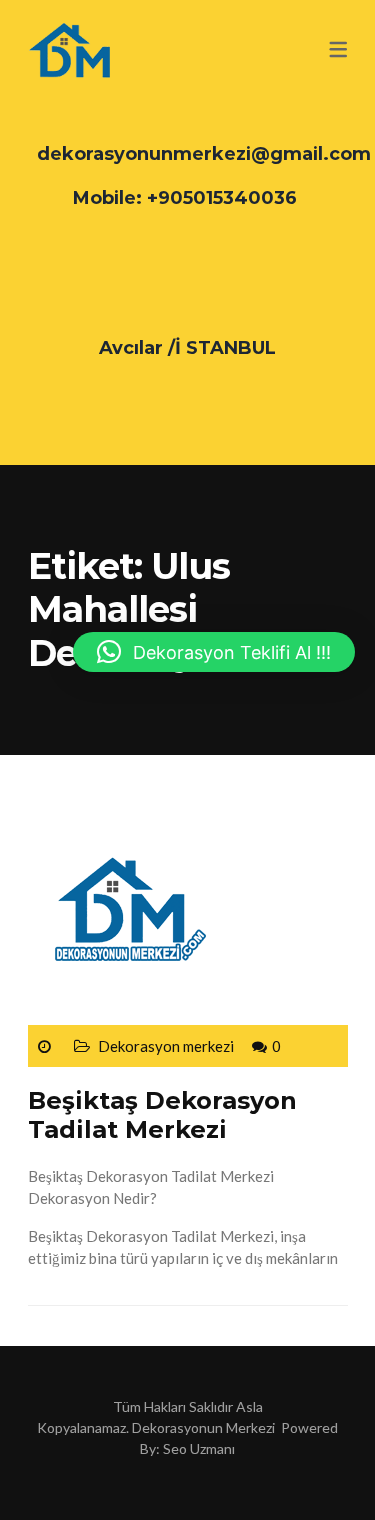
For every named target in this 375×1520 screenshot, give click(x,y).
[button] (214, 652)
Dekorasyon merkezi (166, 1046)
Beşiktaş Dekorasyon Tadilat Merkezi (162, 1115)
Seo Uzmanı (199, 1448)
